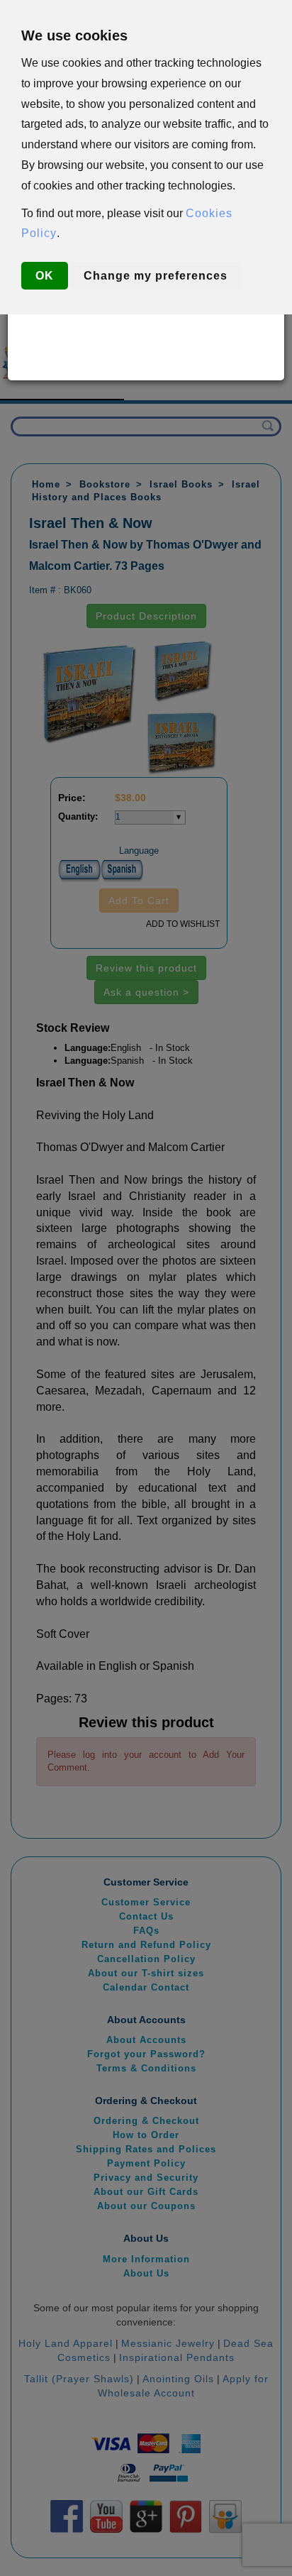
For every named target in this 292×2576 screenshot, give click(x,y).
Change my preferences (156, 276)
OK (45, 276)
